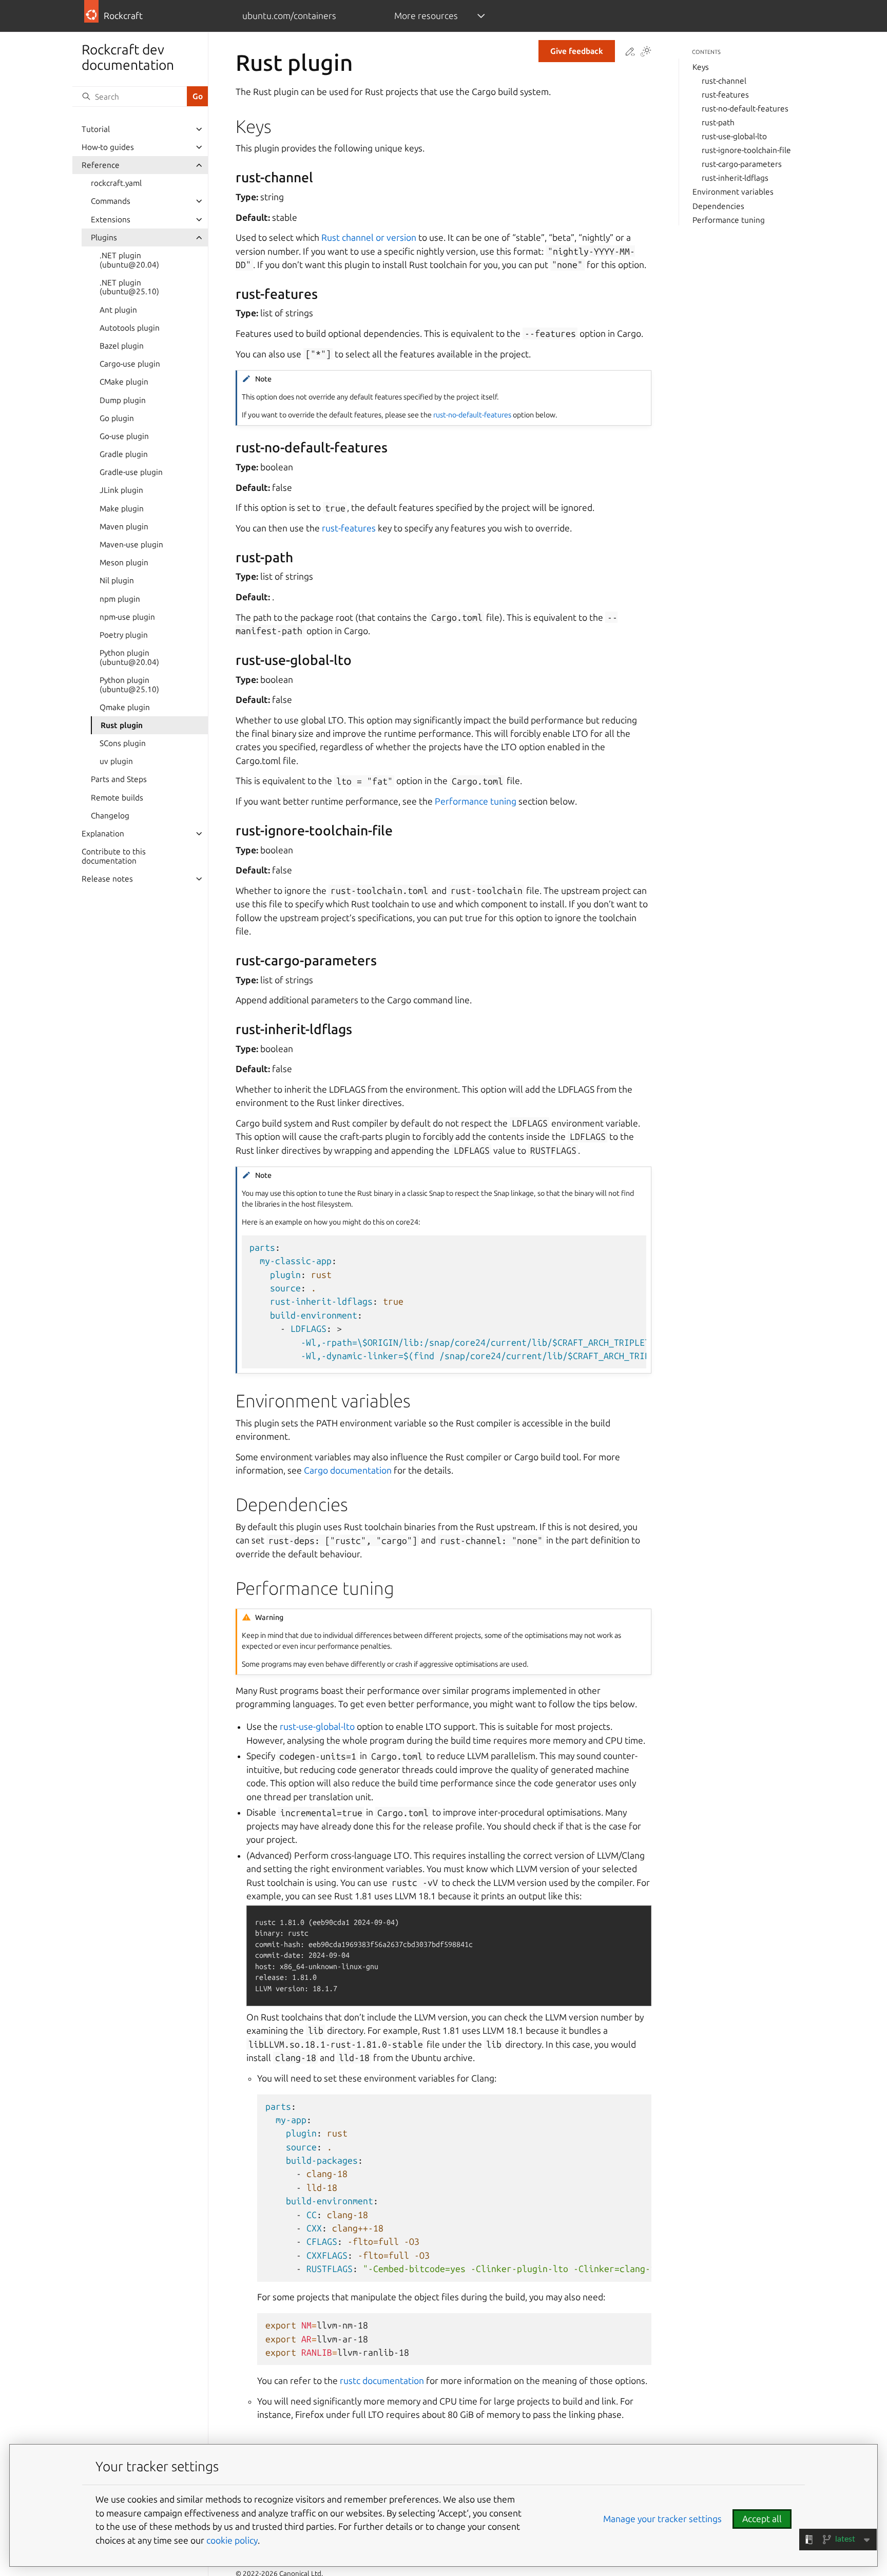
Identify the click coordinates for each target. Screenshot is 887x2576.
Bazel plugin (122, 346)
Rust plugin (122, 725)
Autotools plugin (130, 328)
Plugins (104, 237)
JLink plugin (121, 490)
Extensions (111, 220)
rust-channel (724, 81)
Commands (111, 201)
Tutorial (96, 129)
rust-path (718, 122)
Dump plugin (123, 400)
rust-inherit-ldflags (735, 178)
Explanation (103, 834)
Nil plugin (117, 580)
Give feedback (577, 51)
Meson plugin (124, 562)
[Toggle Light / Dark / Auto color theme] (646, 52)
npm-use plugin (127, 617)
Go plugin (117, 418)
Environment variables (733, 192)
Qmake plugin (125, 707)
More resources (426, 16)
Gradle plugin (124, 454)
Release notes (107, 879)
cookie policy (232, 2540)
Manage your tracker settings (662, 2519)
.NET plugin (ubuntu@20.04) (129, 260)
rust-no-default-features (745, 109)
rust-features (725, 95)
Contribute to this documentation (114, 856)
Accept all (762, 2519)
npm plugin (120, 599)
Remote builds (117, 798)
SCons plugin (123, 743)
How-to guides (108, 147)
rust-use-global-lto (734, 136)
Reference (101, 165)
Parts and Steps (119, 779)
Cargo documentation (348, 1470)
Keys (701, 67)
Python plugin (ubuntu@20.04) (129, 657)
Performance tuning (729, 220)
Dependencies (718, 206)
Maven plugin (124, 527)
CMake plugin (124, 382)
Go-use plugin (124, 436)
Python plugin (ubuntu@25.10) (129, 685)
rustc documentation (382, 2381)
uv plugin (116, 761)
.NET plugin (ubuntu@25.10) (129, 287)
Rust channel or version (369, 237)
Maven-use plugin (131, 545)
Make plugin (122, 509)
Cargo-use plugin (130, 364)
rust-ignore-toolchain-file (746, 150)
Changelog (110, 816)
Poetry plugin (124, 635)
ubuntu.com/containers (289, 16)
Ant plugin (118, 310)
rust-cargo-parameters (742, 164)
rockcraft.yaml (116, 183)
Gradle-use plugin (131, 472)
